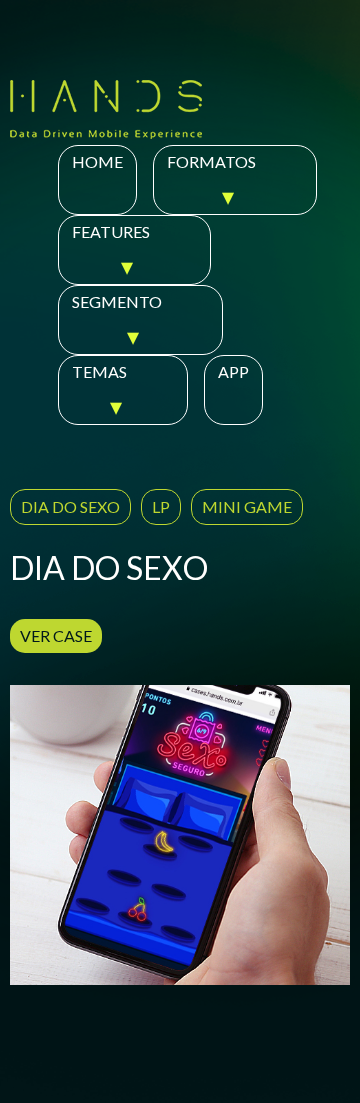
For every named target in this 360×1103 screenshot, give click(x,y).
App (233, 371)
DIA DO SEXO (109, 567)
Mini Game (247, 506)
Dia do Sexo (70, 506)
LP (161, 506)
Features (111, 231)
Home (97, 161)
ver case (56, 635)
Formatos (211, 161)
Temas (99, 371)
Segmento (117, 301)
